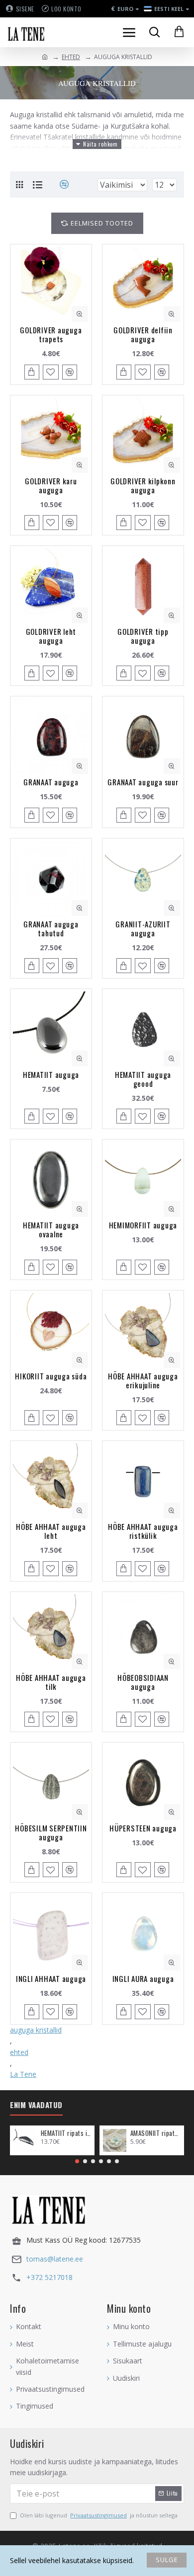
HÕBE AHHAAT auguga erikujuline (143, 1380)
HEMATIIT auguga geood (143, 1079)
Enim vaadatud (36, 2105)
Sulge (167, 2560)
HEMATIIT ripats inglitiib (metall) (66, 2133)
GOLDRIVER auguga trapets (51, 334)
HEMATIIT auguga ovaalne (51, 1229)
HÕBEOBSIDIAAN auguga (143, 1682)
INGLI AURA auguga (143, 1978)
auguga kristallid (36, 2030)
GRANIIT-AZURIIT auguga (143, 928)
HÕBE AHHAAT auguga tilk (51, 1682)
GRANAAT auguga (51, 782)
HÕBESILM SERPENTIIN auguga (51, 1832)
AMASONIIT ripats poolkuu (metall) (155, 2133)
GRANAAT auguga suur (143, 782)
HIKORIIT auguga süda (51, 1376)
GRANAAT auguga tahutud (51, 928)
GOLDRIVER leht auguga (51, 636)
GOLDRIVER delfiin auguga (143, 334)
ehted (19, 2052)
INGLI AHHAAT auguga (51, 1978)
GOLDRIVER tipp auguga (143, 636)
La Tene (23, 2074)
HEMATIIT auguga (51, 1074)
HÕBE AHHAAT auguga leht (51, 1531)
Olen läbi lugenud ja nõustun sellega (99, 2515)
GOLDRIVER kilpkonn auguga (143, 485)
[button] (77, 2161)
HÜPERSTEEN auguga (143, 1828)
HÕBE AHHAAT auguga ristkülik (143, 1531)
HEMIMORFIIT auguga (143, 1225)
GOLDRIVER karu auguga (51, 485)
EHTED (71, 57)
